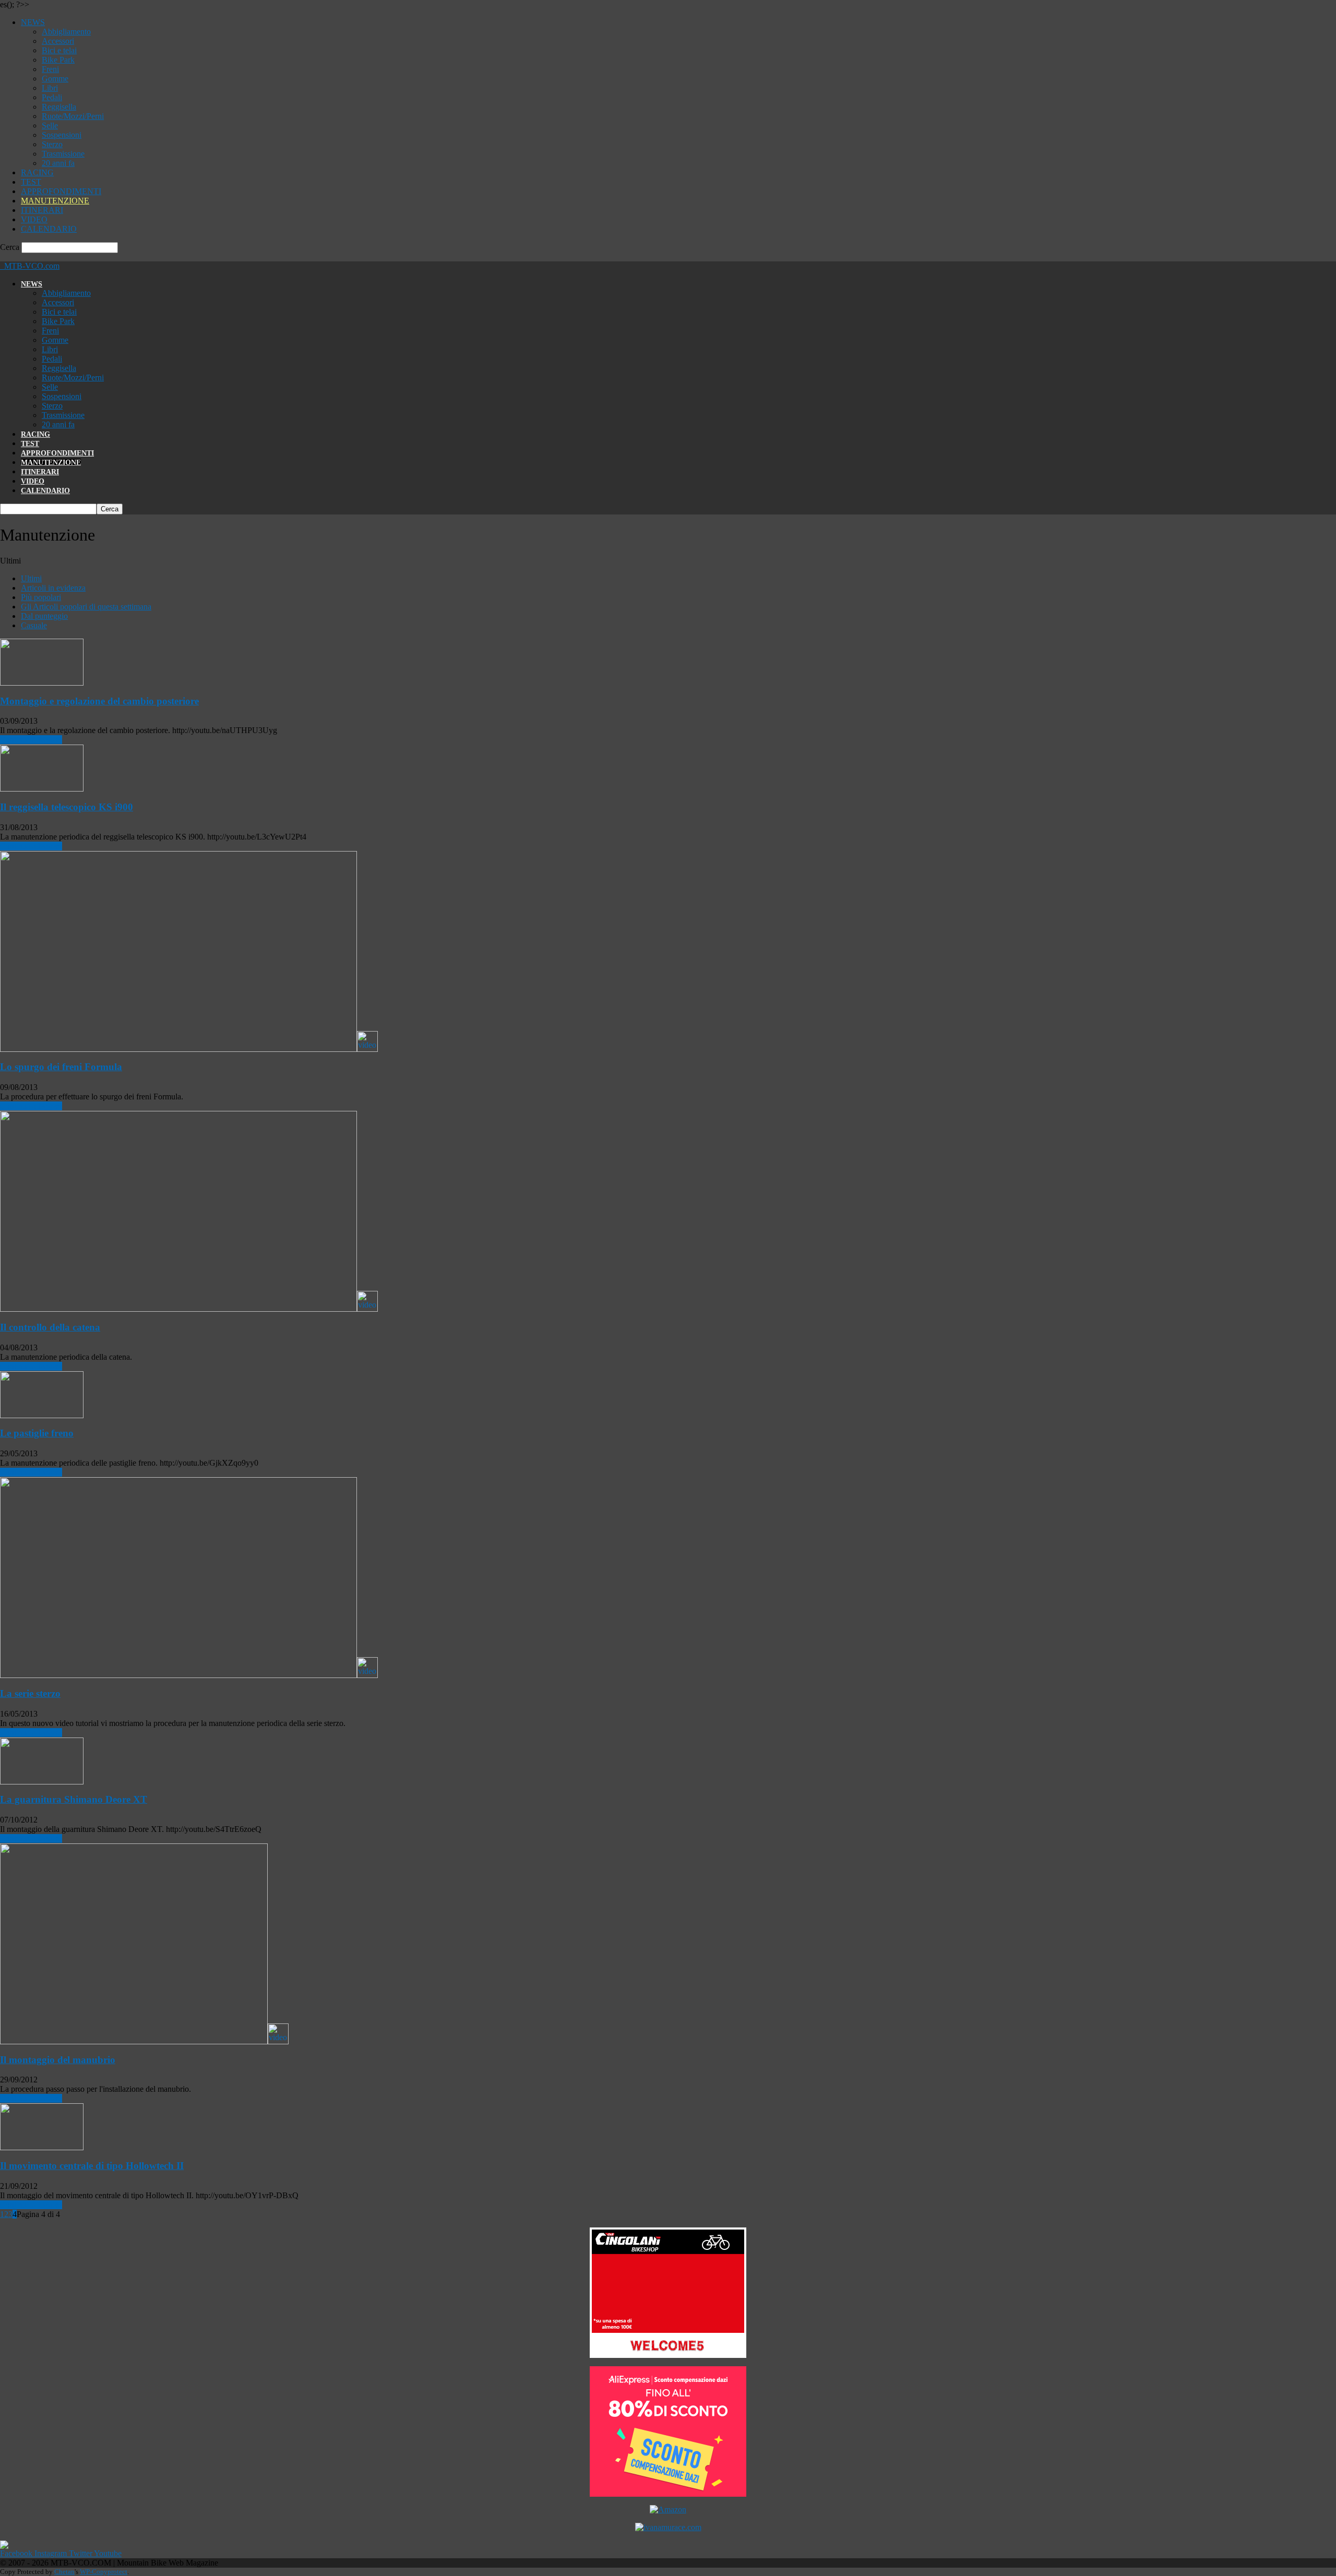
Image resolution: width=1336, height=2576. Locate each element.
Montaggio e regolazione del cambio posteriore (99, 701)
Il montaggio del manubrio (58, 2060)
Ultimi (31, 578)
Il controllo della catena (50, 1327)
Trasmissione (63, 154)
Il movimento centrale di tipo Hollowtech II (92, 2166)
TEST (31, 182)
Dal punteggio (44, 616)
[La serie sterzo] (189, 1675)
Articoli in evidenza (53, 588)
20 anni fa (58, 163)
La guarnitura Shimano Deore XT (74, 1799)
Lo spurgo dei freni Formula (61, 1067)
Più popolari (41, 597)
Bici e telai (59, 50)
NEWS (33, 22)
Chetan (64, 2572)
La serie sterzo (30, 1693)
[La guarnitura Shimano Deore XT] (42, 1782)
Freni (50, 69)
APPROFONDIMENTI (61, 191)
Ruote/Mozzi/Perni (73, 116)
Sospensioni (62, 135)
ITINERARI (42, 210)
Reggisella (59, 107)
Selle (50, 125)
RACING (37, 172)
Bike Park (58, 60)
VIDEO (34, 219)
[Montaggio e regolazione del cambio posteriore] (42, 683)
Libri (50, 88)
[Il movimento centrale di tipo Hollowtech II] (42, 2147)
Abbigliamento (66, 32)
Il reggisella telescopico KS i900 (67, 807)
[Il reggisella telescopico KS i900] (42, 789)
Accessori (58, 41)
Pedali (52, 97)
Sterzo (52, 144)
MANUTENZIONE (55, 201)
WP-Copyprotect (104, 2572)
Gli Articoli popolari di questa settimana (86, 607)
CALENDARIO (49, 229)
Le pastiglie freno (37, 1433)
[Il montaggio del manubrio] (144, 2041)
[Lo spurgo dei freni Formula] (189, 1049)
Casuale (34, 625)
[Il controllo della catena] (189, 1309)
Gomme (55, 79)
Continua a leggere (31, 740)
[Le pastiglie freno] (42, 1415)
